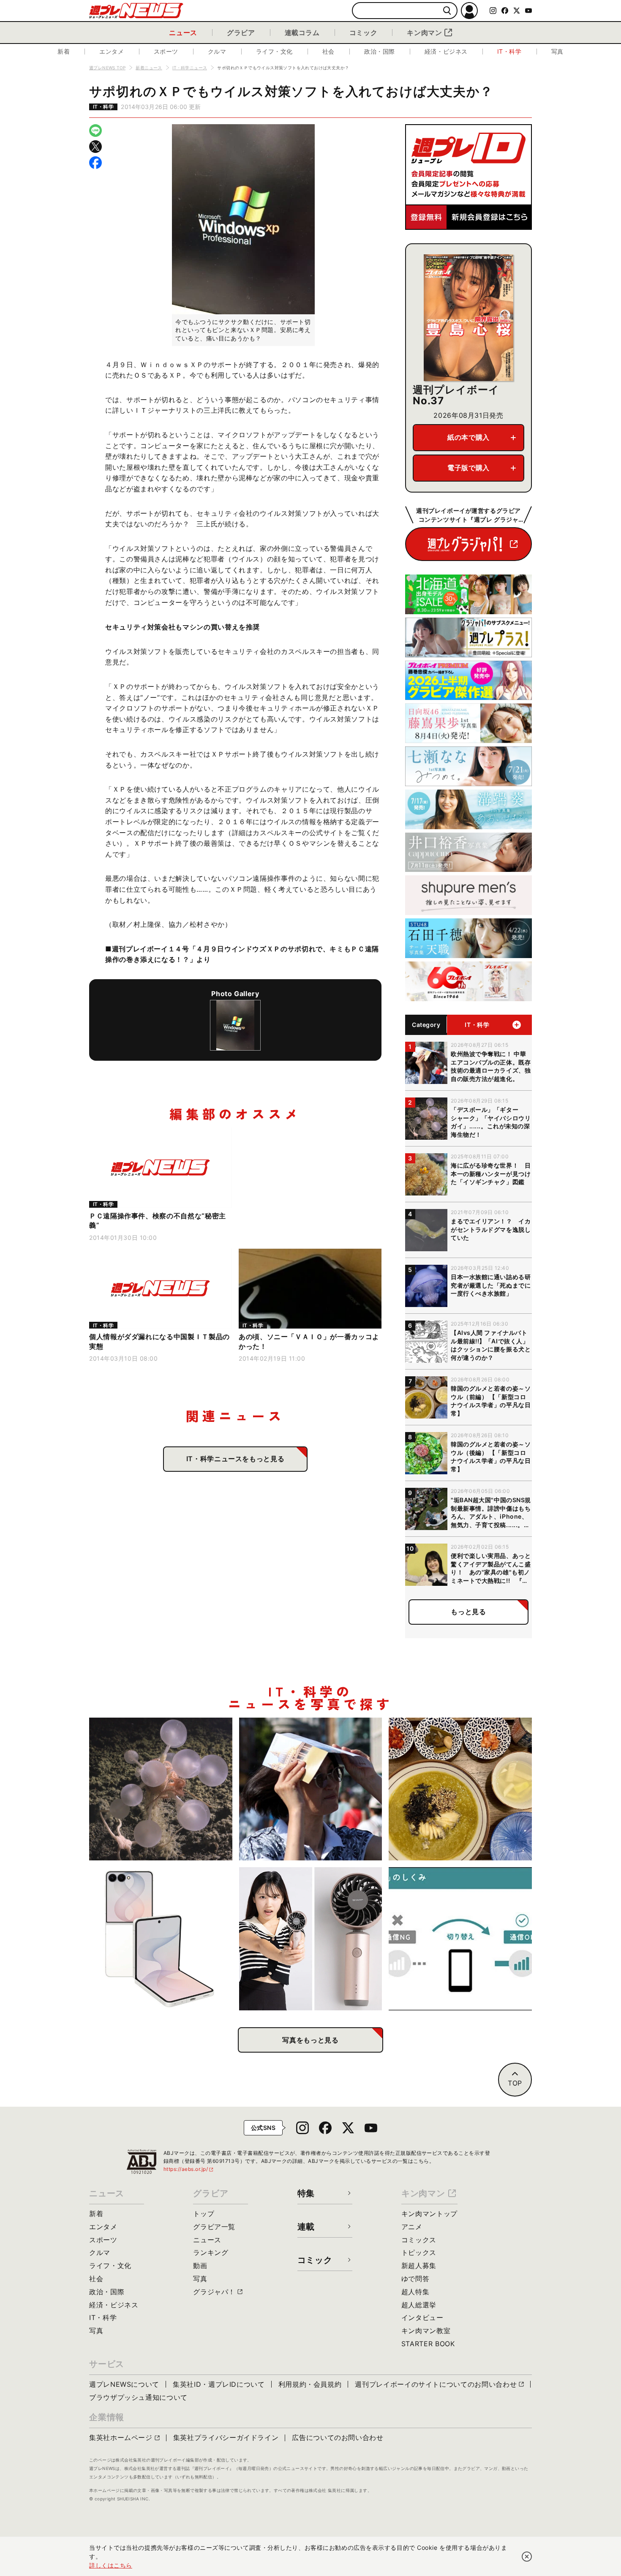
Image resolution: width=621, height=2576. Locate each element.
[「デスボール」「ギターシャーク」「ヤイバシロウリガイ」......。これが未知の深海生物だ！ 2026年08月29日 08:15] (161, 1789)
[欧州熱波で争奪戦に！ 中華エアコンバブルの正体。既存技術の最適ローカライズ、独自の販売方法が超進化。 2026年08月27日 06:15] (311, 1789)
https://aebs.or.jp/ (189, 2169)
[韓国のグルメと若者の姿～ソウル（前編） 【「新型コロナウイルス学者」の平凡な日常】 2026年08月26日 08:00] (460, 1789)
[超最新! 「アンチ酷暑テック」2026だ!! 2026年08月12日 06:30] (311, 1939)
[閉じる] (527, 2557)
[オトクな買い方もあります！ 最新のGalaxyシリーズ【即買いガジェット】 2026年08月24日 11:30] (161, 1939)
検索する (447, 11)
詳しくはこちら (111, 2565)
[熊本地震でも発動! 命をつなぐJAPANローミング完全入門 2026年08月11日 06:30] (460, 1939)
